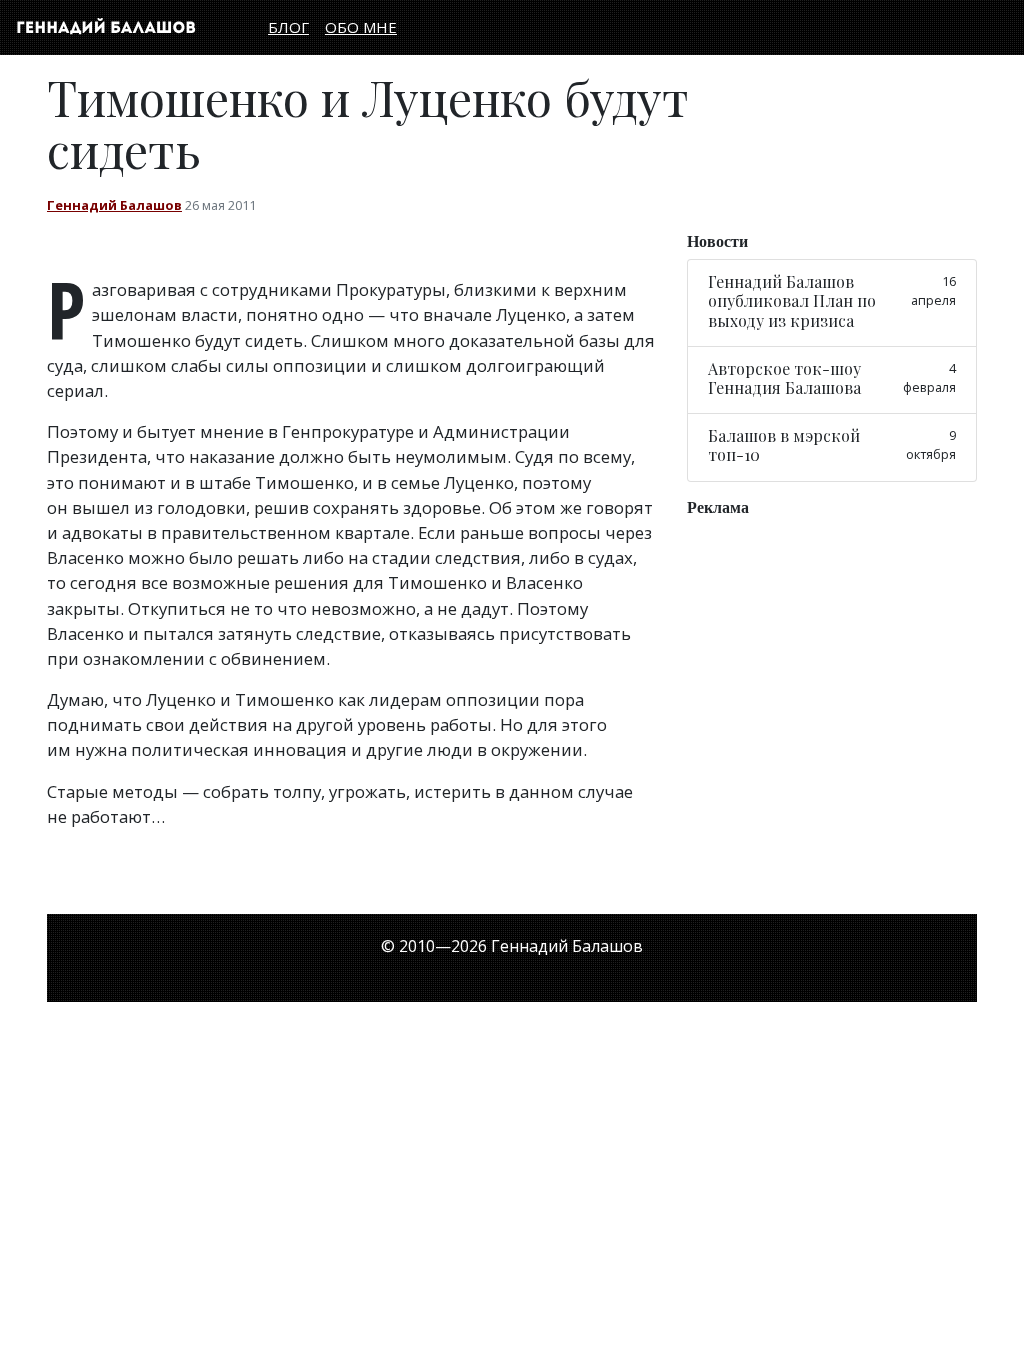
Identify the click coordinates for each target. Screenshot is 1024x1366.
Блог (288, 27)
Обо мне (361, 27)
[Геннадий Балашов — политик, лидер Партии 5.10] (106, 27)
